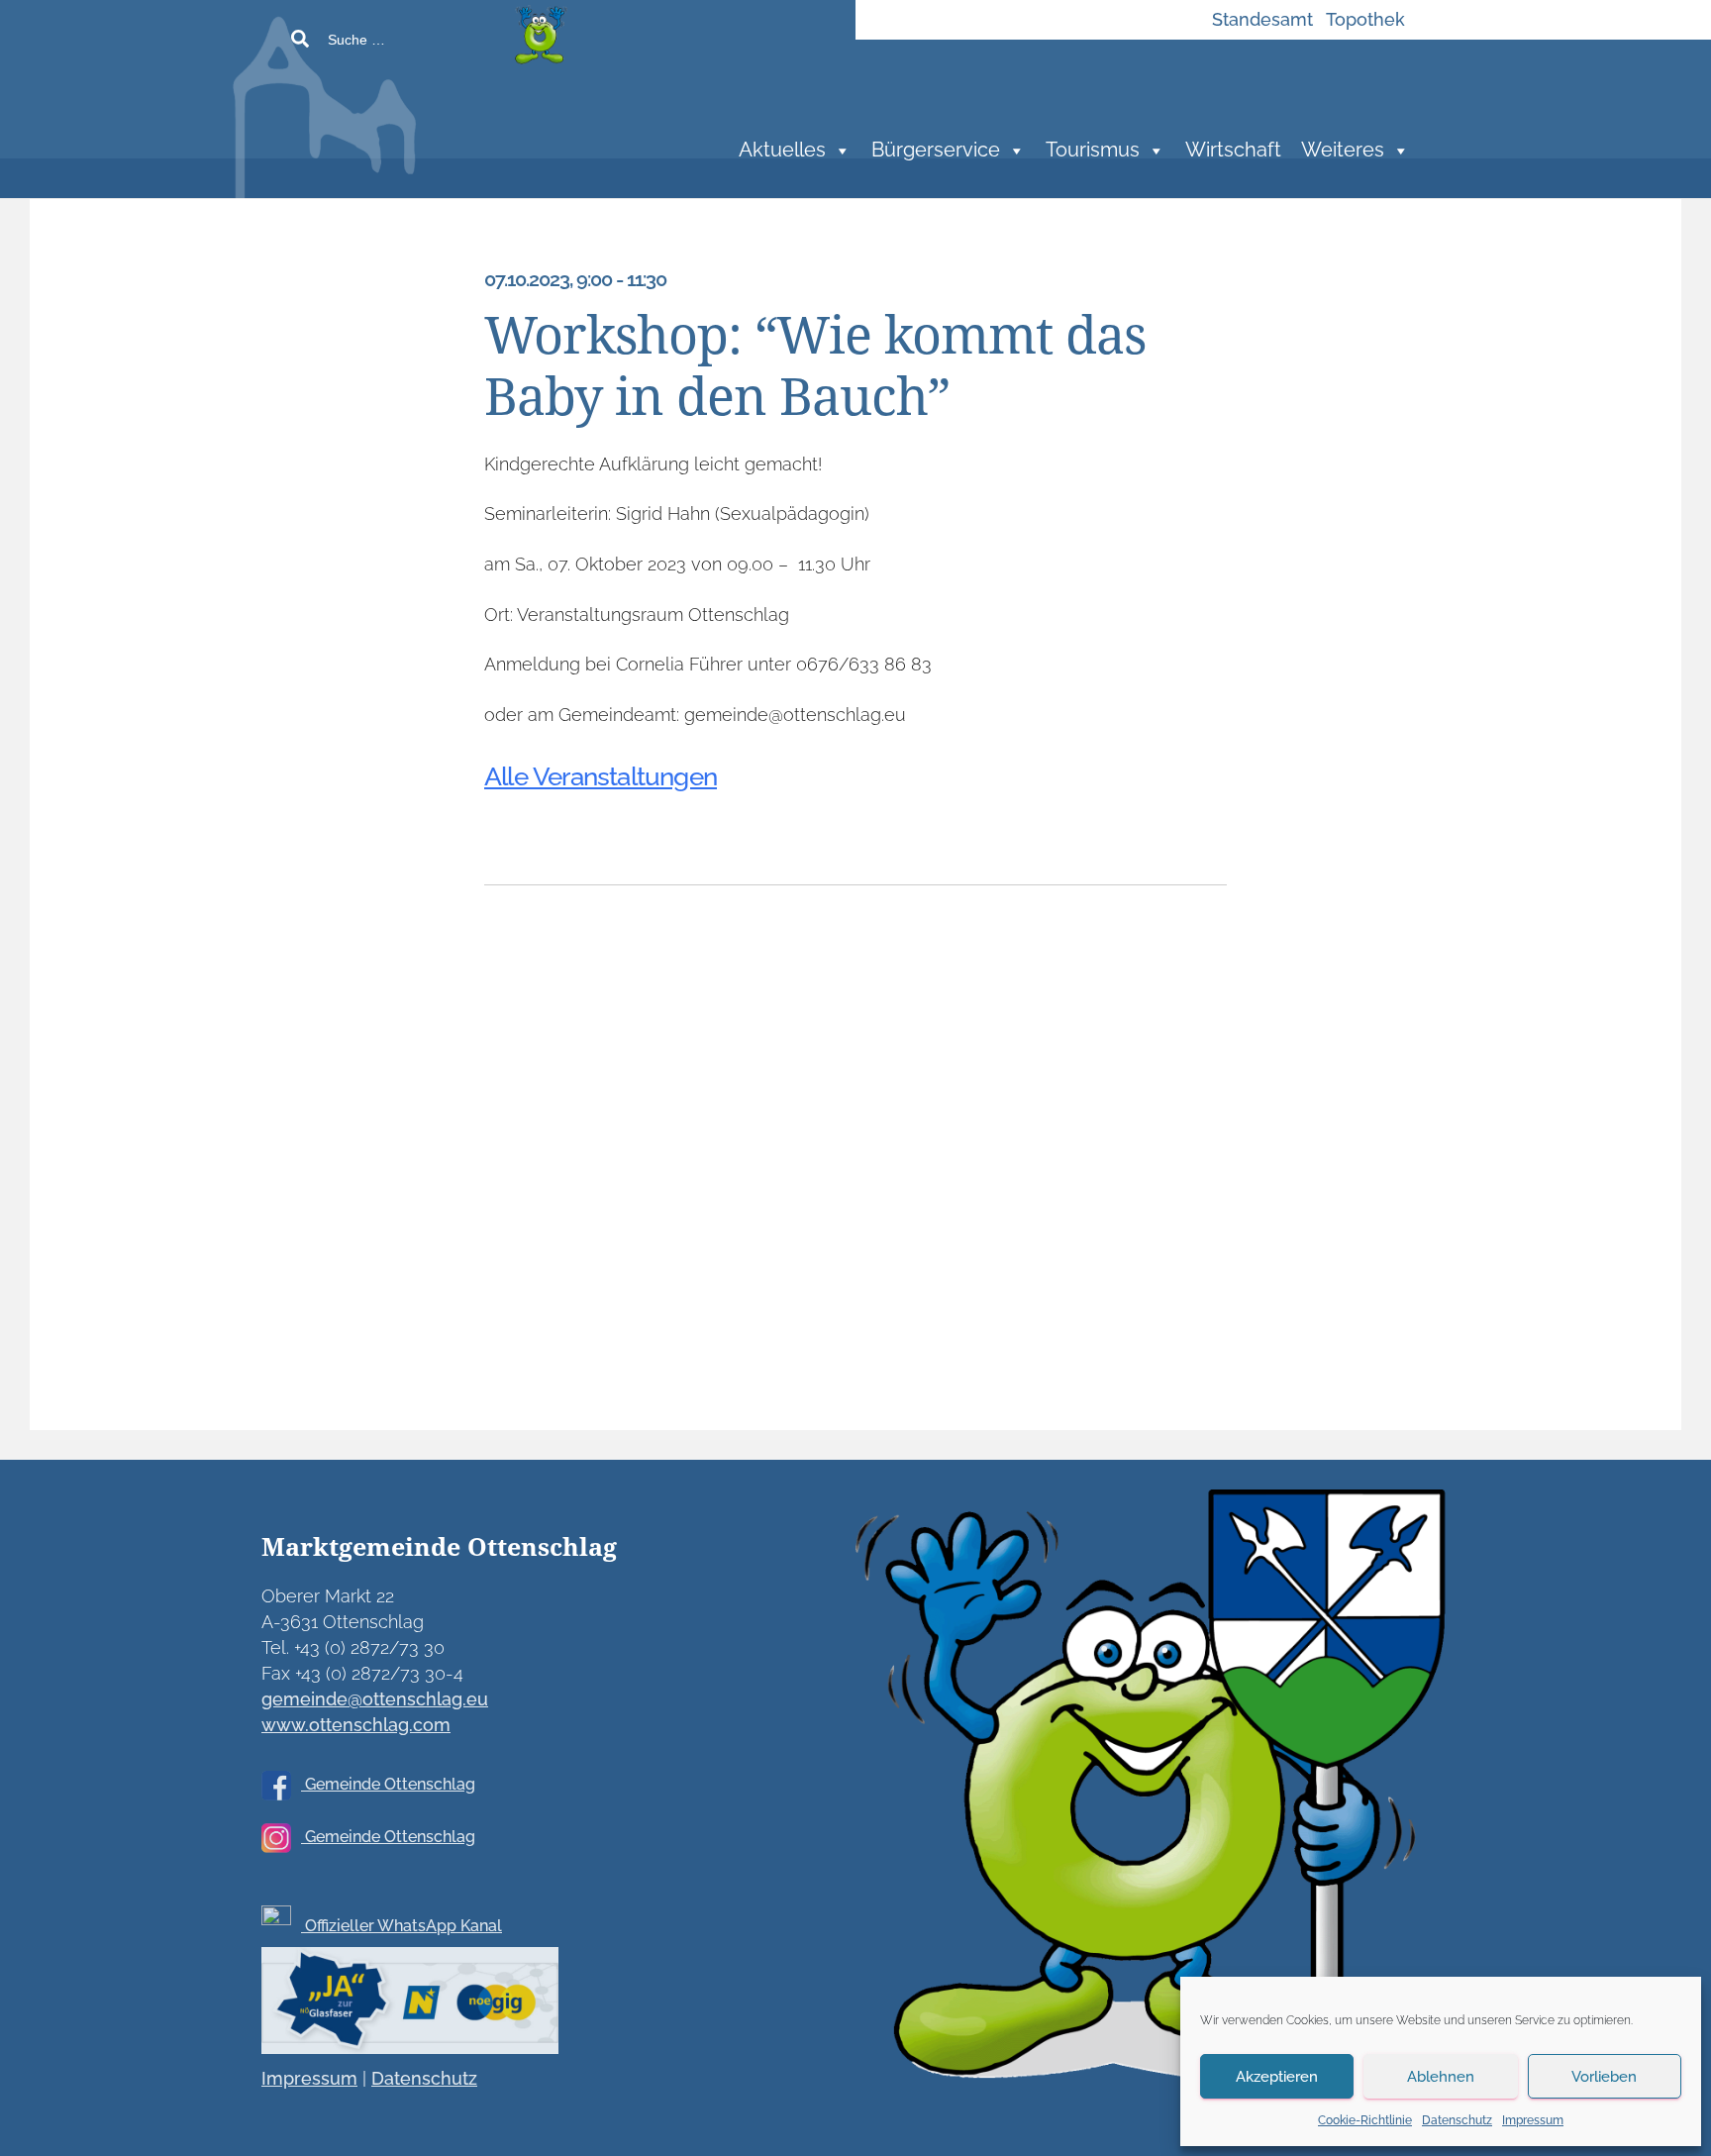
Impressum (1533, 2120)
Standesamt (1262, 19)
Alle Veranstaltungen (601, 776)
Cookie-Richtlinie (1365, 2120)
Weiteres (1343, 150)
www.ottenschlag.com (356, 1725)
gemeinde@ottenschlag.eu (375, 1699)
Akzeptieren (1277, 2077)
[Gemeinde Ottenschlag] (474, 119)
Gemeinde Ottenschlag (388, 1784)
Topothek (1365, 19)
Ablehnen (1441, 2077)
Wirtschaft (1233, 150)
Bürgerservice (936, 150)
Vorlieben (1604, 2077)
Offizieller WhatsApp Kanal (402, 1926)
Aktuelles (782, 150)
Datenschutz (1457, 2120)
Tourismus (1093, 150)
